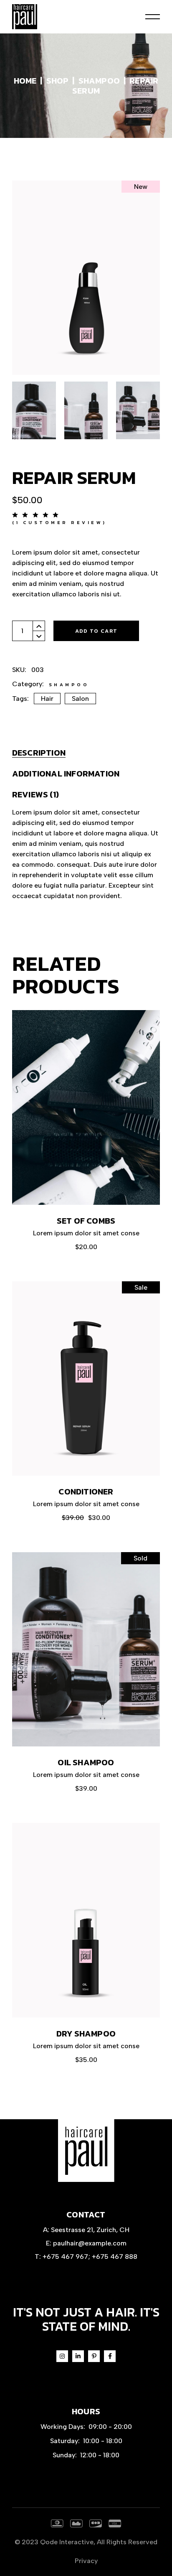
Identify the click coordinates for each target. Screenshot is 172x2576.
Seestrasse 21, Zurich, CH (90, 2230)
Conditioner (86, 1492)
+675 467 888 (115, 2257)
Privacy (86, 2561)
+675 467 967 (65, 2257)
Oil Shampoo (86, 1762)
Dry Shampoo (86, 2034)
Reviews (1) (35, 794)
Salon (80, 699)
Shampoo (69, 685)
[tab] (39, 753)
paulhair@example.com (90, 2243)
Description (39, 753)
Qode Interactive (67, 2542)
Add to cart (96, 631)
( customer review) (59, 522)
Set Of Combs (86, 1221)
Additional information (66, 774)
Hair (47, 699)
